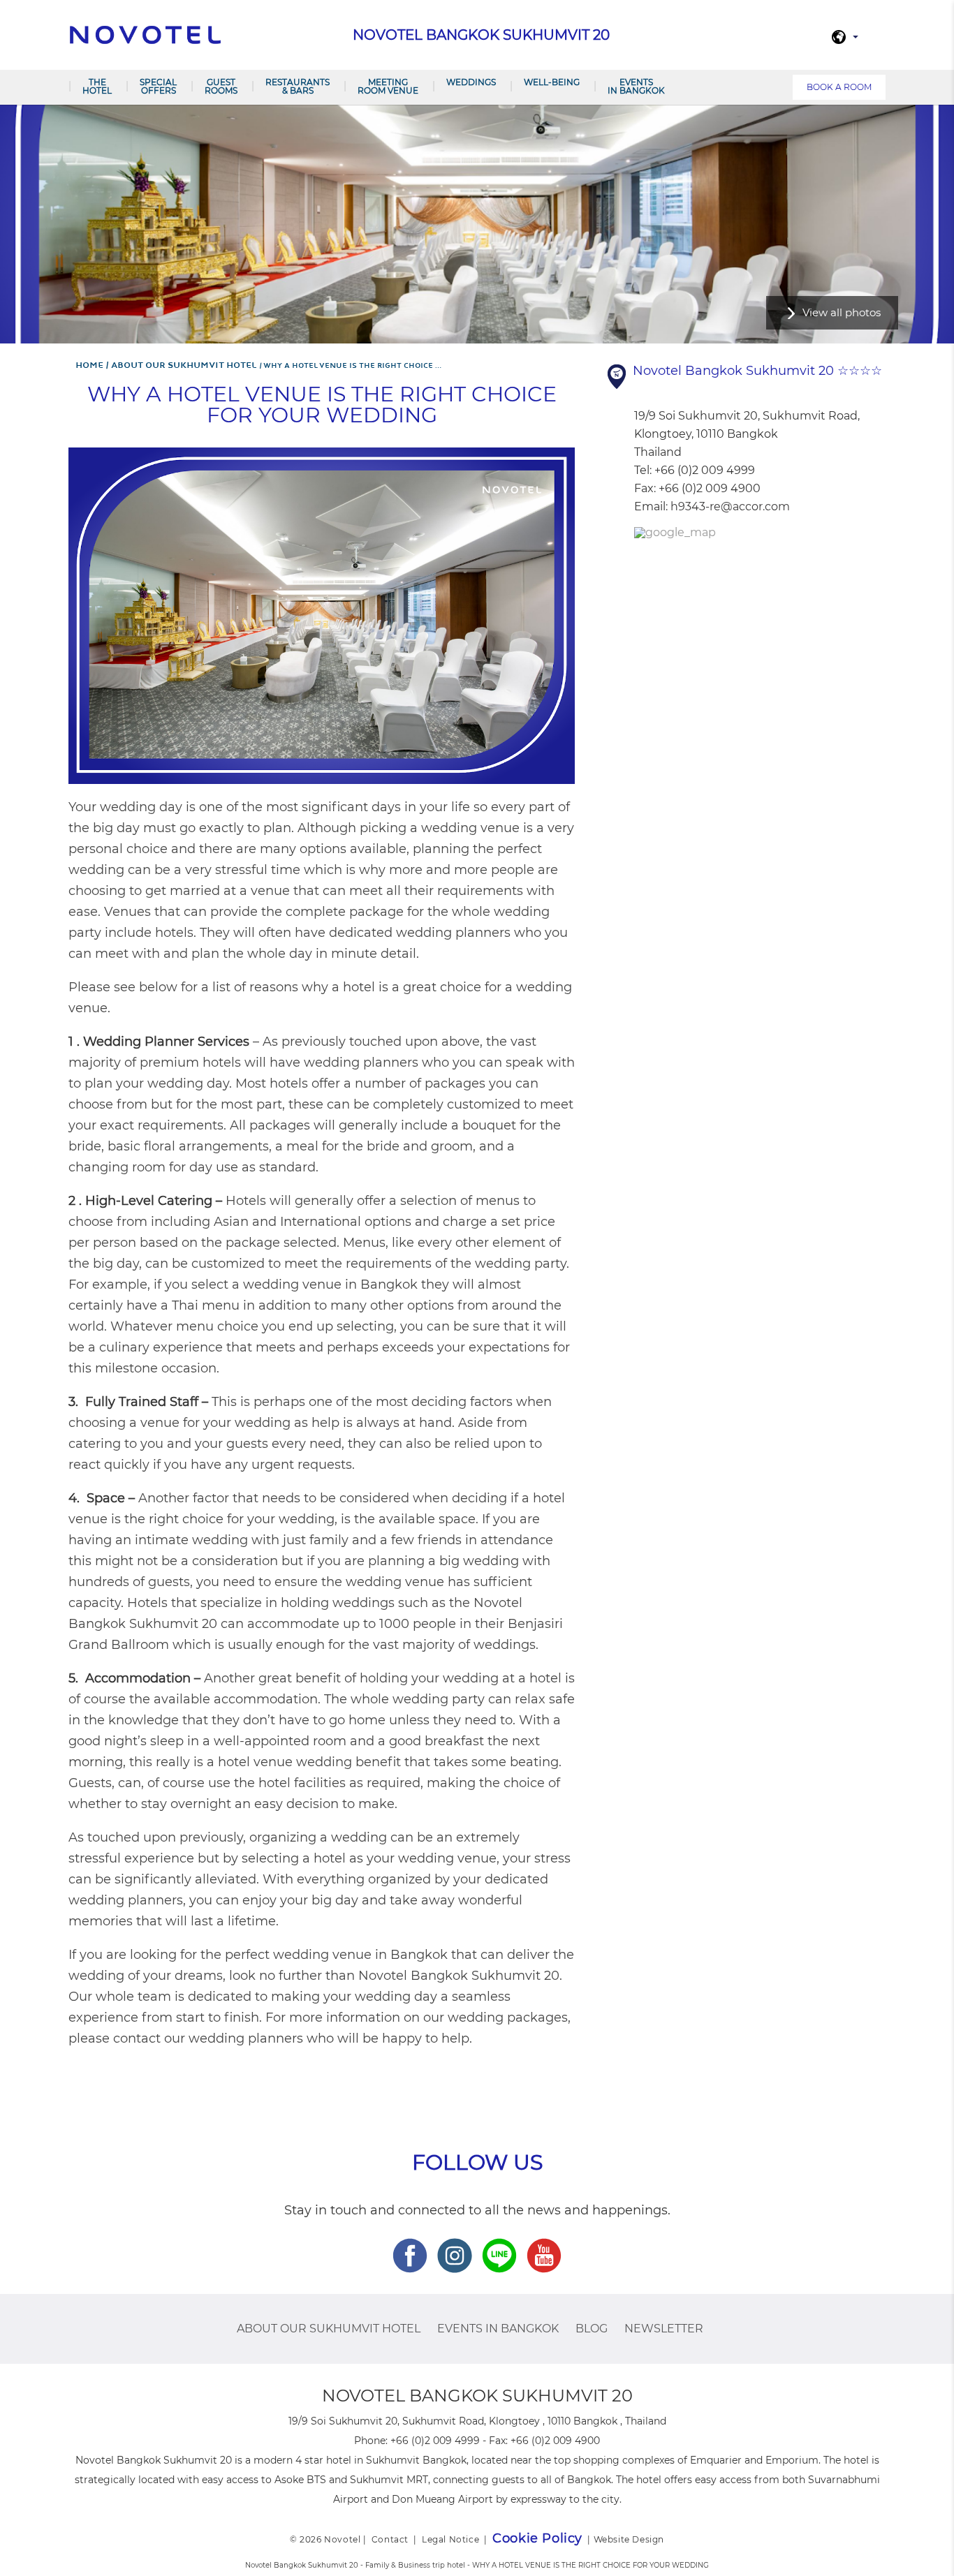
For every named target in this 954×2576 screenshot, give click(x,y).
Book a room (839, 87)
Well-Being (552, 82)
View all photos (842, 312)
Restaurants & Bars (298, 86)
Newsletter (664, 2329)
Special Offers (158, 86)
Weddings (471, 82)
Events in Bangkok (636, 86)
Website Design (629, 2539)
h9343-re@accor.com (730, 506)
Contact (390, 2539)
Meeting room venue (388, 86)
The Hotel (97, 86)
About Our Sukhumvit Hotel (329, 2329)
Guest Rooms (221, 86)
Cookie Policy (537, 2538)
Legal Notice (450, 2539)
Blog (592, 2329)
